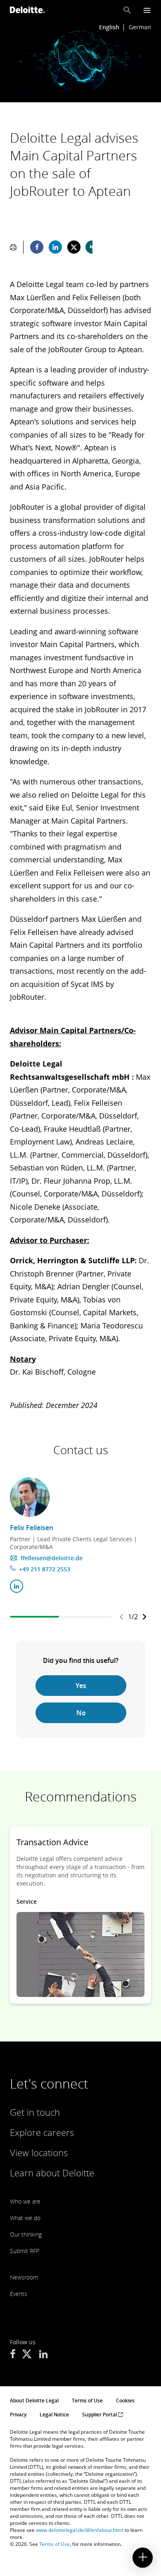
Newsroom (24, 2277)
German (140, 27)
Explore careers (42, 2132)
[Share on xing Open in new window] (92, 247)
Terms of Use (87, 2401)
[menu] (147, 10)
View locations (39, 2152)
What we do (25, 2218)
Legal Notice (54, 2415)
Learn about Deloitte (52, 2173)
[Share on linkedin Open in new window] (55, 247)
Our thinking (26, 2234)
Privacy (18, 2415)
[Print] (13, 247)
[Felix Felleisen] (30, 1497)
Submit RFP (25, 2251)
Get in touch (35, 2112)
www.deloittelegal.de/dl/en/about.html (80, 2530)
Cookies (125, 2401)
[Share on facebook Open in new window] (37, 247)
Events (19, 2294)
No (81, 1713)
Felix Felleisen (32, 1528)
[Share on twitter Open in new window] (74, 247)
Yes (81, 1686)
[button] (127, 10)
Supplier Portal (100, 2415)
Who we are (25, 2201)
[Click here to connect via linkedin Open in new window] (17, 1586)
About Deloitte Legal (34, 2401)
